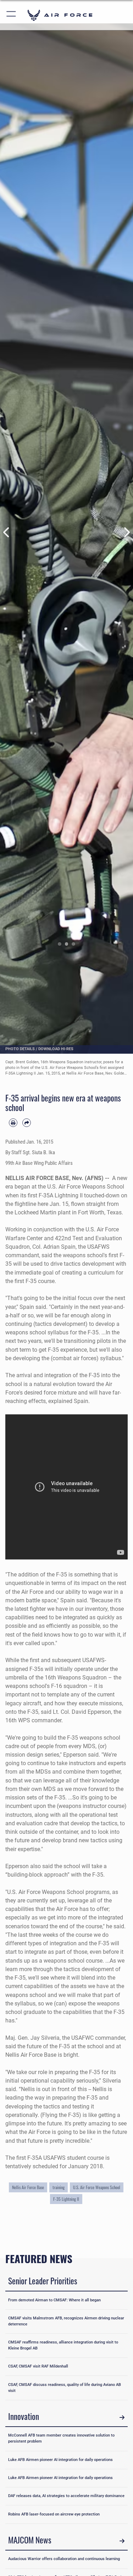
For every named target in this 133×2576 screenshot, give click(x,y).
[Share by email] (27, 1123)
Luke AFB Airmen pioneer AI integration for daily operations (60, 2460)
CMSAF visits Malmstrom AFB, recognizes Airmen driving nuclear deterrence (66, 2321)
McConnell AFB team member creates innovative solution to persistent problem (61, 2438)
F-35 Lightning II (66, 2199)
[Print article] (13, 1123)
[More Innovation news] (122, 2417)
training (59, 2187)
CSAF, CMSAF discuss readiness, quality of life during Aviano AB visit (65, 2388)
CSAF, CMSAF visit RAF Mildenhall (38, 2366)
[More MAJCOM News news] (122, 2541)
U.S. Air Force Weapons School (97, 2187)
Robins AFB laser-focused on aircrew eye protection (54, 2514)
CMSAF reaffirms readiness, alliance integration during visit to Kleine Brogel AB (63, 2345)
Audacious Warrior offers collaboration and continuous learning (64, 2559)
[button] (12, 15)
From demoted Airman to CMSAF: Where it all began (54, 2300)
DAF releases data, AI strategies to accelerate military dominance (66, 2496)
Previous (7, 532)
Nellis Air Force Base (28, 2187)
